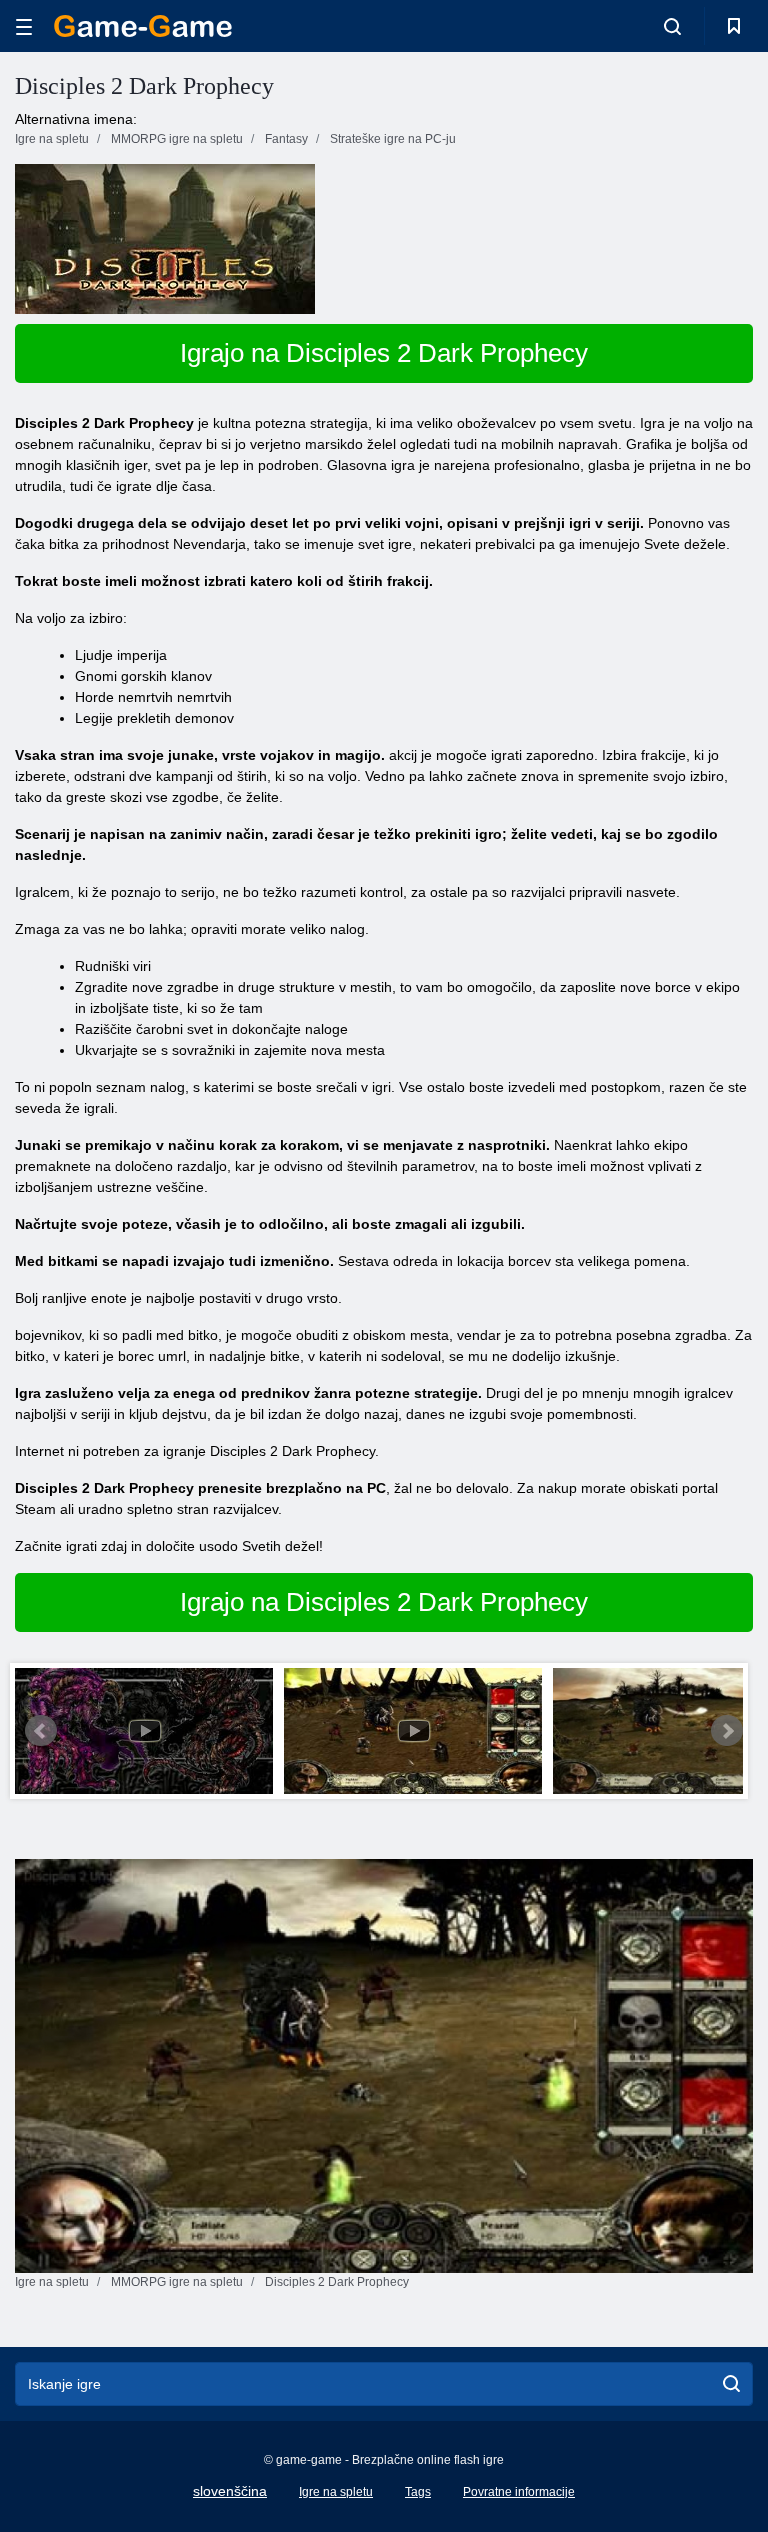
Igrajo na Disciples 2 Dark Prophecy (384, 353)
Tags (418, 2492)
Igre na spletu (336, 2492)
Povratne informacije (519, 2492)
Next (727, 1731)
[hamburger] (24, 26)
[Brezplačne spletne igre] (143, 26)
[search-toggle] (672, 26)
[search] (731, 2384)
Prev (41, 1731)
